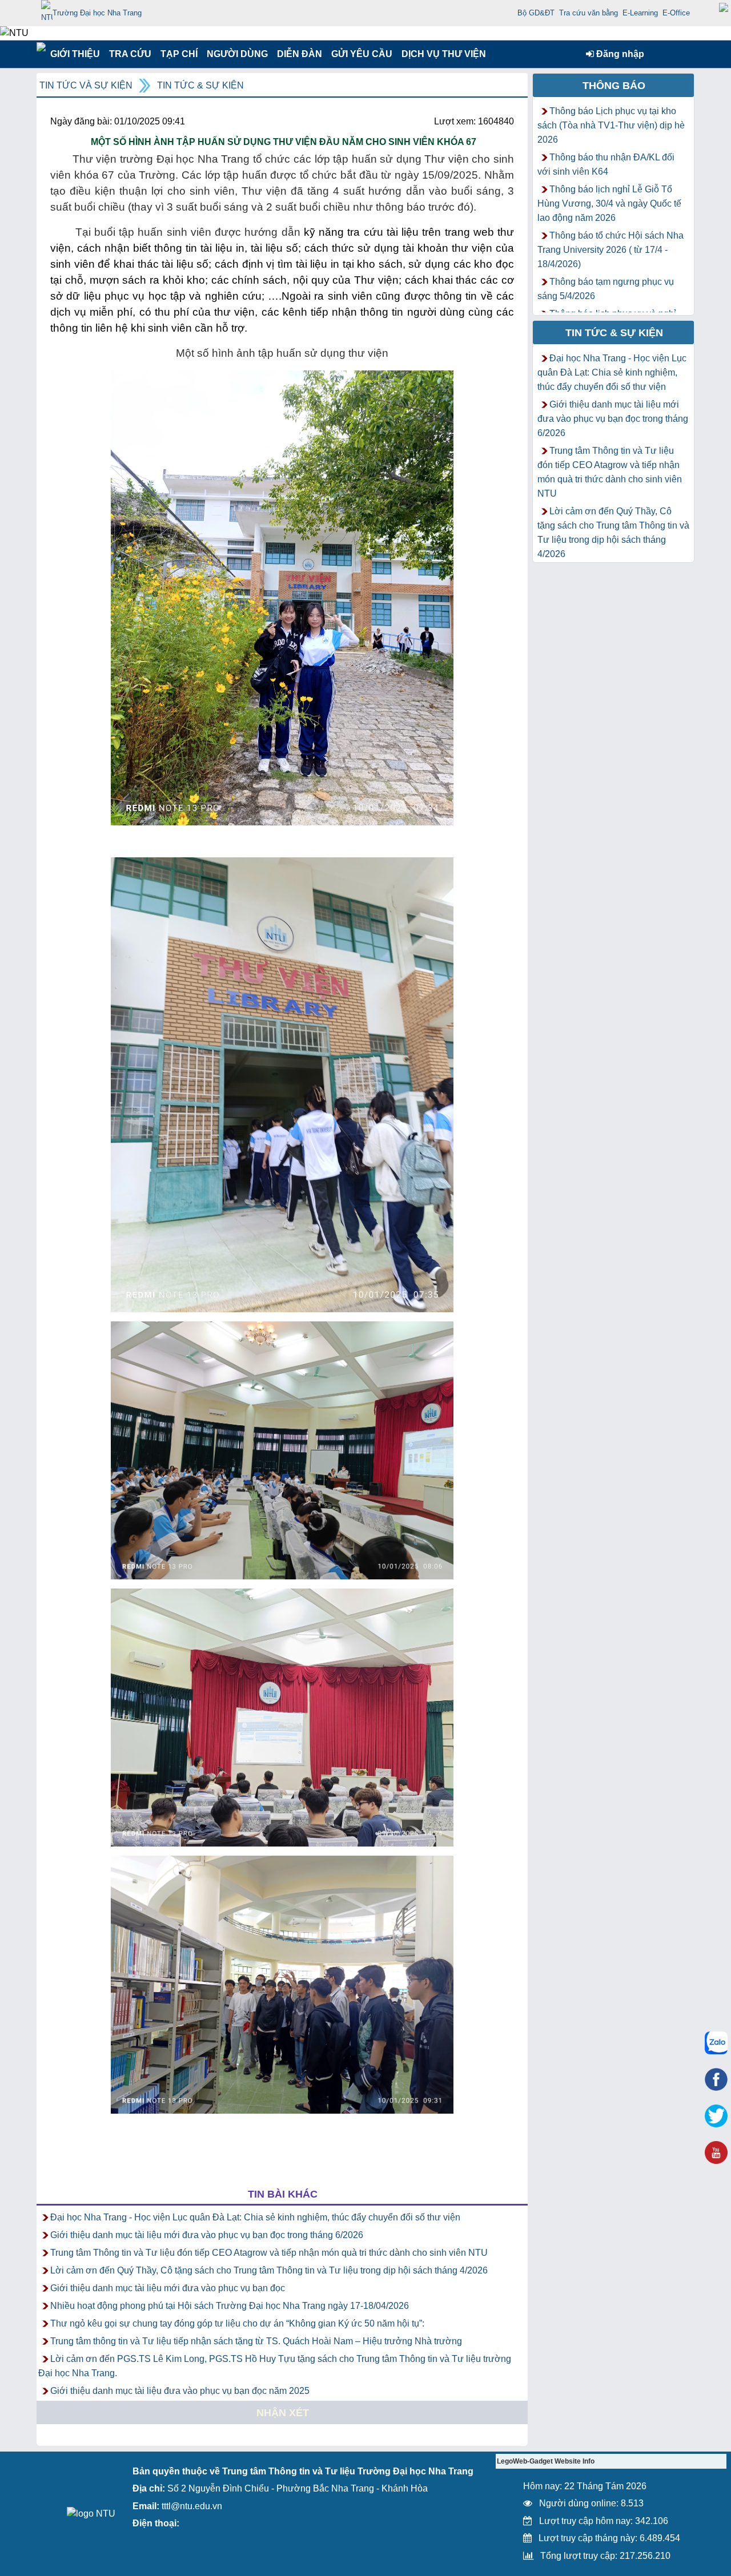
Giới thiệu (75, 54)
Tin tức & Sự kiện (200, 85)
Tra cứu (130, 54)
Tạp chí (179, 54)
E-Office (676, 13)
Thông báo (614, 86)
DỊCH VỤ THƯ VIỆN (441, 54)
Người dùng (236, 54)
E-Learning (640, 13)
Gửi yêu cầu (362, 54)
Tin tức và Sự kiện (86, 85)
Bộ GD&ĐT (536, 13)
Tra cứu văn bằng (589, 13)
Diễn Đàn (300, 54)
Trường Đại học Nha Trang (97, 13)
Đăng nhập (619, 54)
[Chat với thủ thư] (716, 2043)
